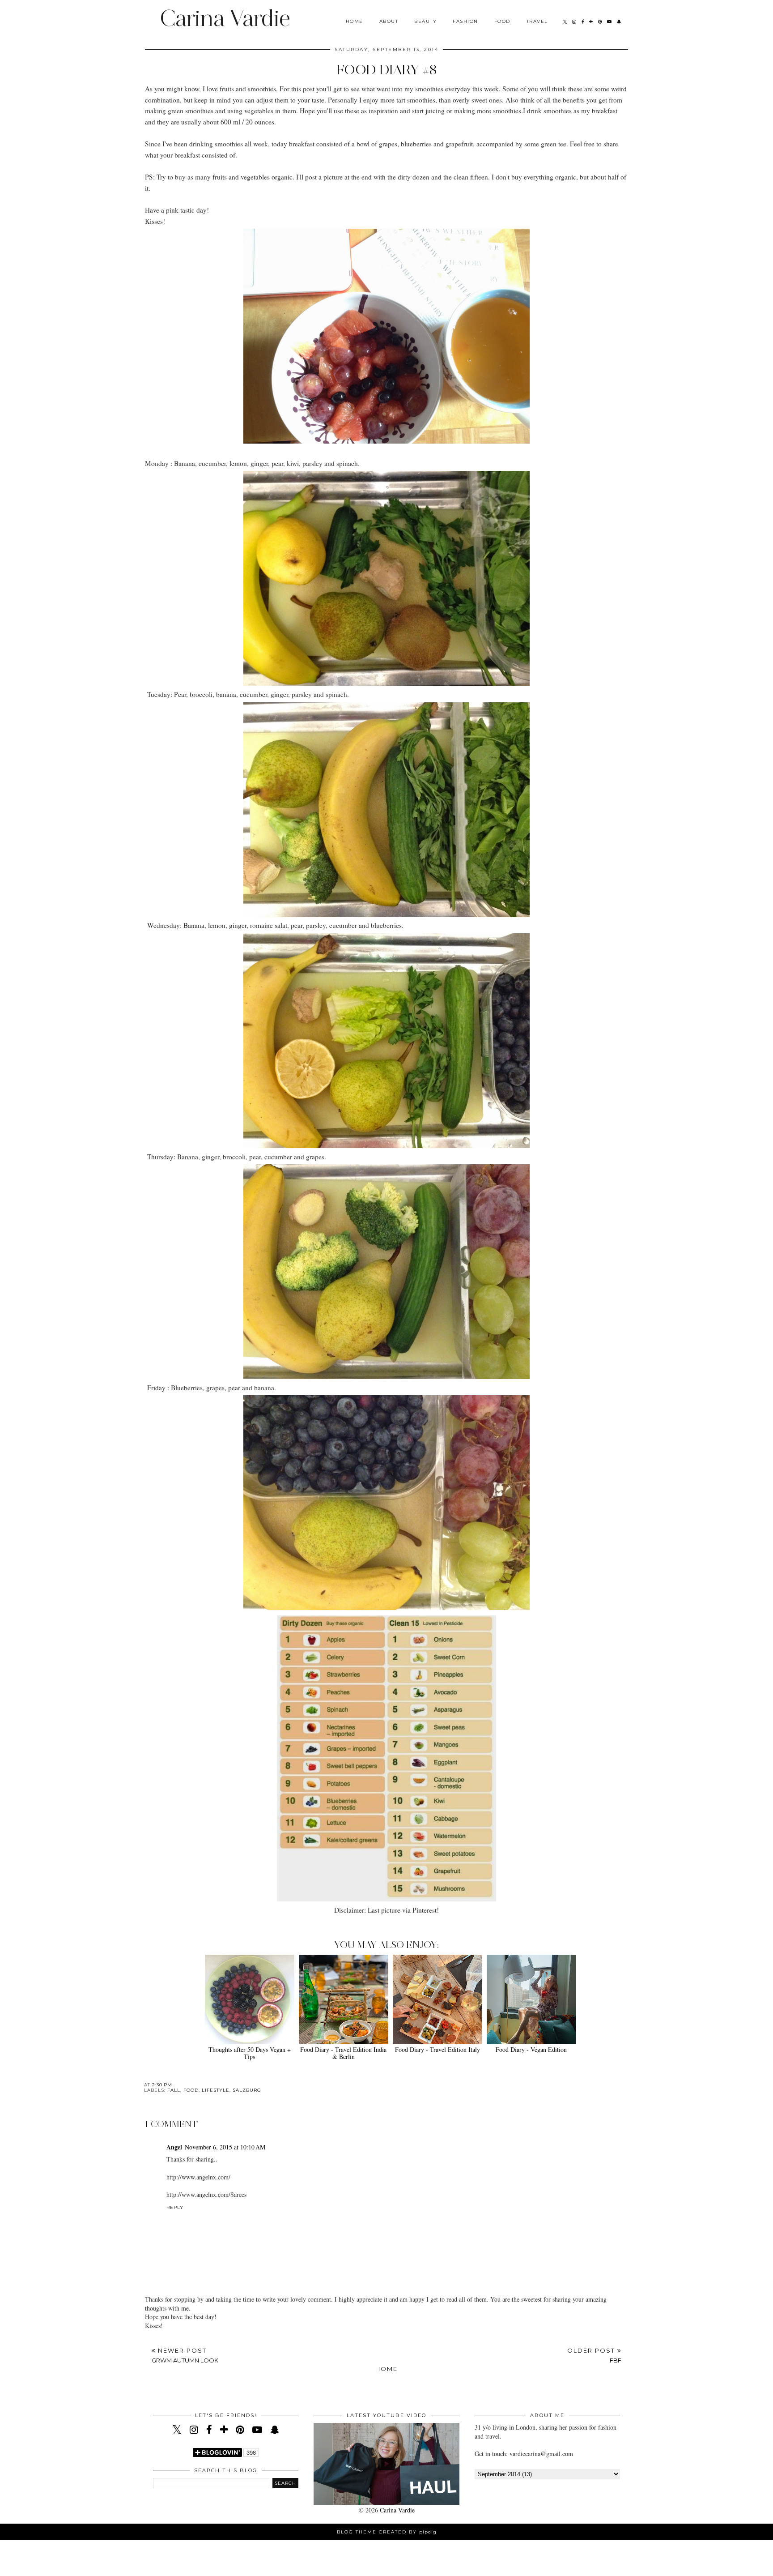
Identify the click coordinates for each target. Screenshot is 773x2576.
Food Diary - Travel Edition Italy (437, 2049)
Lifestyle (216, 2090)
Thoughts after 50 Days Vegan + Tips (250, 2053)
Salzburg (247, 2090)
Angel (174, 2147)
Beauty (425, 21)
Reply (175, 2207)
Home (355, 21)
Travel (537, 21)
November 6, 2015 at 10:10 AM (225, 2147)
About (389, 21)
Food (502, 21)
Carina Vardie (225, 18)
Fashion (465, 21)
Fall (174, 2090)
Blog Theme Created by (387, 2532)
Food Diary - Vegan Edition (531, 2049)
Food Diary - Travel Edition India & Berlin (343, 2053)
